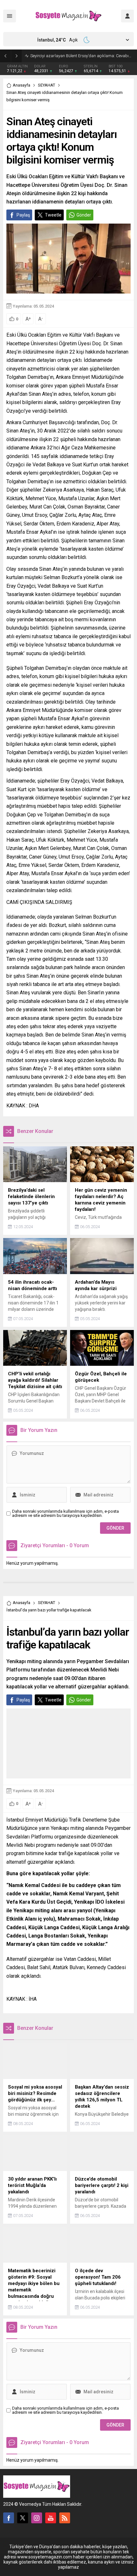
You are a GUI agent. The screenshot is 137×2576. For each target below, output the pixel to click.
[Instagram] (37, 2518)
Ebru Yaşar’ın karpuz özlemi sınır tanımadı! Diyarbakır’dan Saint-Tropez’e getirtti (82, 56)
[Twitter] (23, 2518)
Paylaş (23, 215)
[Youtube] (51, 2518)
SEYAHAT (47, 85)
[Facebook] (9, 2518)
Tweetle (53, 215)
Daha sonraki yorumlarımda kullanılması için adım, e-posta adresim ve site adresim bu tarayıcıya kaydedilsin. (65, 1513)
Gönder (84, 215)
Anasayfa (22, 85)
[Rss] (65, 2518)
